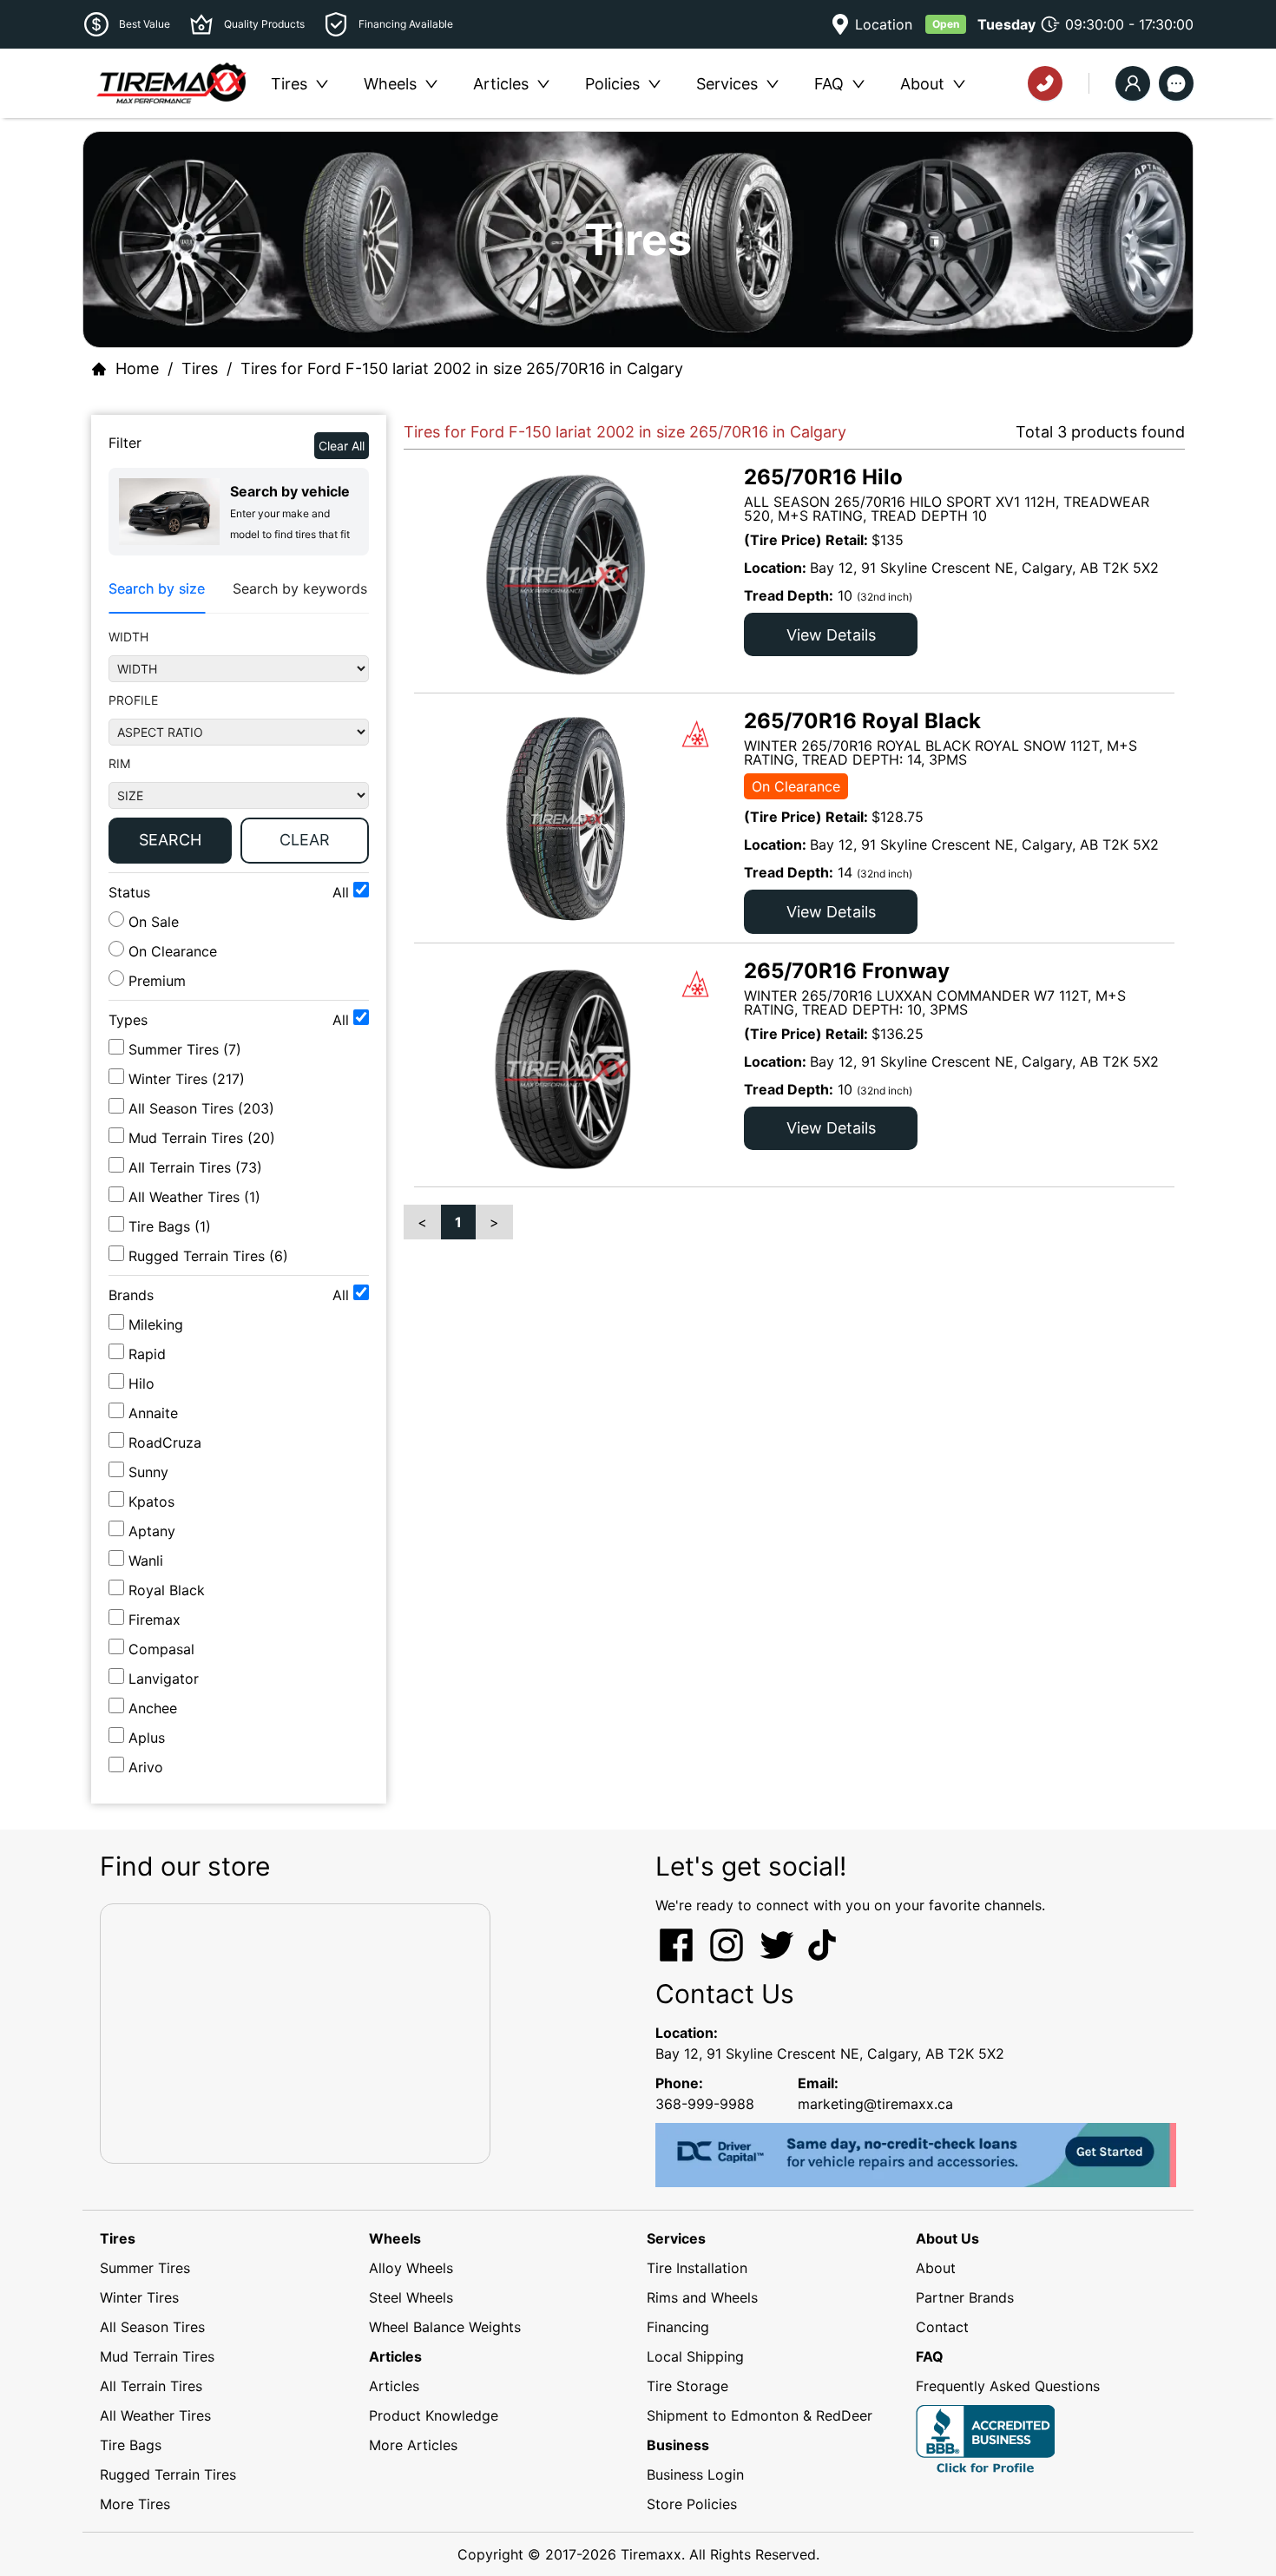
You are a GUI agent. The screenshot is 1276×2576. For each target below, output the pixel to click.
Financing (678, 2327)
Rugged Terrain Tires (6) (208, 1256)
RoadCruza (165, 1442)
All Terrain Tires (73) (195, 1167)
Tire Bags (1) (170, 1226)
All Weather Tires (155, 2415)
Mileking (156, 1324)
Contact (942, 2327)
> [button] (494, 1222)
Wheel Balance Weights (445, 2327)
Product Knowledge (434, 2415)
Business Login (695, 2474)
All (343, 892)
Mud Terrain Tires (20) (202, 1138)
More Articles (413, 2445)
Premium (155, 981)
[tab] (157, 589)
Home (137, 368)
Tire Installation (697, 2268)
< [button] (422, 1222)
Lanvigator (164, 1679)
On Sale (151, 922)
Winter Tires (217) (187, 1079)
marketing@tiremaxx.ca (875, 2104)
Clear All (342, 446)
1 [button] (458, 1222)
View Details (831, 635)
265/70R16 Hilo (823, 477)
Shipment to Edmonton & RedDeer (760, 2415)
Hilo (141, 1383)
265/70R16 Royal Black (862, 721)
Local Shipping (695, 2356)
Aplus (147, 1738)
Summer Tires (145, 2268)
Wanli (146, 1561)
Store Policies (692, 2504)
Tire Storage (687, 2386)
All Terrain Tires (151, 2386)
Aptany (152, 1531)
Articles (394, 2386)
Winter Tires (139, 2297)
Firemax (155, 1620)
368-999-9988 (705, 2104)
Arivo (146, 1767)
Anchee (153, 1708)
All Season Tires (152, 2327)
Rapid (147, 1354)
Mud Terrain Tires (157, 2356)
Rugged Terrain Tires (168, 2474)
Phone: (679, 2083)
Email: (818, 2083)
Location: (687, 2033)
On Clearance (171, 951)
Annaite (153, 1413)
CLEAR (305, 840)
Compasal (161, 1649)
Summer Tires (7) (185, 1049)
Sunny (148, 1472)
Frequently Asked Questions (1008, 2386)
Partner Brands (965, 2297)
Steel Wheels (411, 2297)
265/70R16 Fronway (847, 971)
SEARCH (170, 840)
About (936, 2268)
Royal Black (167, 1590)
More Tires (135, 2504)
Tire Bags (131, 2445)
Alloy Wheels (411, 2268)
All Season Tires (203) (201, 1108)
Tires (200, 368)
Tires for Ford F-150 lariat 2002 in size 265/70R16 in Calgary (462, 368)
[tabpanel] (239, 750)
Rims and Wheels (702, 2297)
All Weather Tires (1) (194, 1197)
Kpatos (151, 1502)
